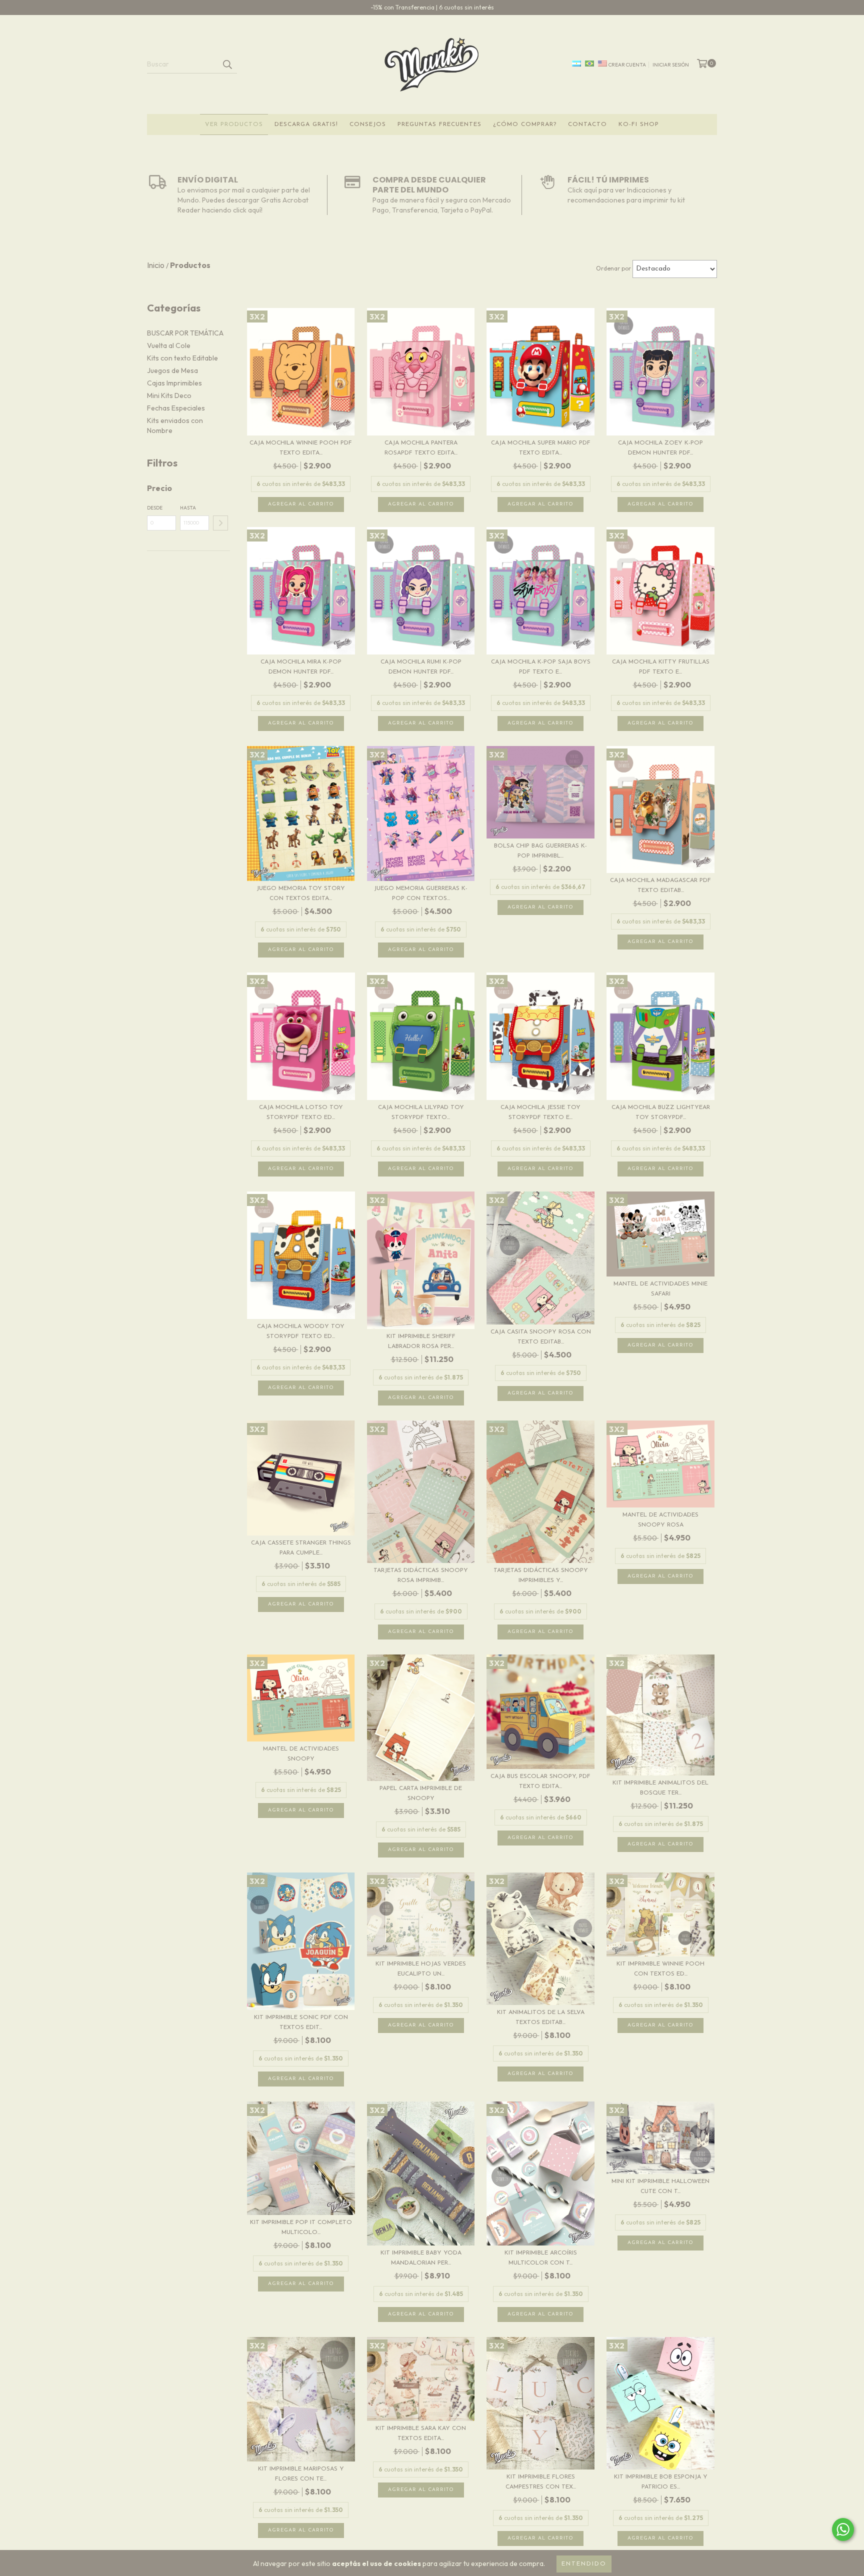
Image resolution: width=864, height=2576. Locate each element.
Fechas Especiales (176, 408)
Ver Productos (234, 124)
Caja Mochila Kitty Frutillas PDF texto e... (661, 667)
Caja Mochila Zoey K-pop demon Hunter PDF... (660, 448)
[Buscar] (227, 64)
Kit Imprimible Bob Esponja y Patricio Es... (661, 2482)
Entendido (584, 2564)
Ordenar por (613, 268)
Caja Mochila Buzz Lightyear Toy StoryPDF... (661, 1112)
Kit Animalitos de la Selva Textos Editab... (541, 2017)
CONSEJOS (368, 124)
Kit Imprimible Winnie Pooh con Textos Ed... (660, 1969)
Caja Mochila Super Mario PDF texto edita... (541, 448)
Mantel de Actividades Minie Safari (660, 1289)
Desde (155, 508)
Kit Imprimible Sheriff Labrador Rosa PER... (421, 1341)
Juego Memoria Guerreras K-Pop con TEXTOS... (421, 893)
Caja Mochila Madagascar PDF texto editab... (660, 885)
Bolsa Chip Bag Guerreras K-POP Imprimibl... (540, 851)
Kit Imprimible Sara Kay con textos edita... (421, 2433)
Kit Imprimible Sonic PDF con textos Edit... (301, 2022)
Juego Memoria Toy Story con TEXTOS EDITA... (301, 893)
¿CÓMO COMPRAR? (525, 124)
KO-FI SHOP (639, 124)
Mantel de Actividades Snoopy (301, 1754)
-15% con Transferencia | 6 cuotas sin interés (432, 7)
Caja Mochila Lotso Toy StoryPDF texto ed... (301, 1112)
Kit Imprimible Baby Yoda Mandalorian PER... (421, 2258)
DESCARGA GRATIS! (306, 124)
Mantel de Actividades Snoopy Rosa (660, 1520)
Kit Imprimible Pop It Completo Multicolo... (301, 2227)
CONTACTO (587, 124)
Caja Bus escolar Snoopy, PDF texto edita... (540, 1781)
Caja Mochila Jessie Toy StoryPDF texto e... (540, 1112)
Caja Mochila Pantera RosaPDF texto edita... (421, 448)
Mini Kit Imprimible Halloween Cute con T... (660, 2186)
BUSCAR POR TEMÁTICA (185, 333)
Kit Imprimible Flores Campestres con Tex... (541, 2482)
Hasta (188, 508)
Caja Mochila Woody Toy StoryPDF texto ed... (301, 1331)
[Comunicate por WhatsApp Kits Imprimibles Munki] (843, 2529)
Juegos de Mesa (172, 370)
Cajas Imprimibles (174, 383)
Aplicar (220, 523)
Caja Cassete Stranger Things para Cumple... (301, 1548)
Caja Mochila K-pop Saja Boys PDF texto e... (541, 667)
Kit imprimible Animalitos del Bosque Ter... (660, 1788)
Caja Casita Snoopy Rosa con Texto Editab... (541, 1337)
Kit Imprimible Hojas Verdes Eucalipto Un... (421, 1969)
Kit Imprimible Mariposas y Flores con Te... (301, 2474)
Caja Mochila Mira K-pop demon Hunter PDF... (301, 667)
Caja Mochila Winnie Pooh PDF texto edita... (301, 448)
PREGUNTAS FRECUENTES (439, 124)
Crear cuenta (627, 65)
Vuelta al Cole (169, 345)
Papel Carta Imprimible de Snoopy (421, 1793)
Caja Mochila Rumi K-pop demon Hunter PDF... (421, 667)
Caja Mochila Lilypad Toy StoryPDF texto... (421, 1112)
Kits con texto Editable (182, 358)
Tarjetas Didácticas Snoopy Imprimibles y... (541, 1575)
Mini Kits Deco (169, 395)
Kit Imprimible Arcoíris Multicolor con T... (541, 2258)
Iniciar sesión (671, 65)
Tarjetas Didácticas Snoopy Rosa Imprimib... (421, 1575)
